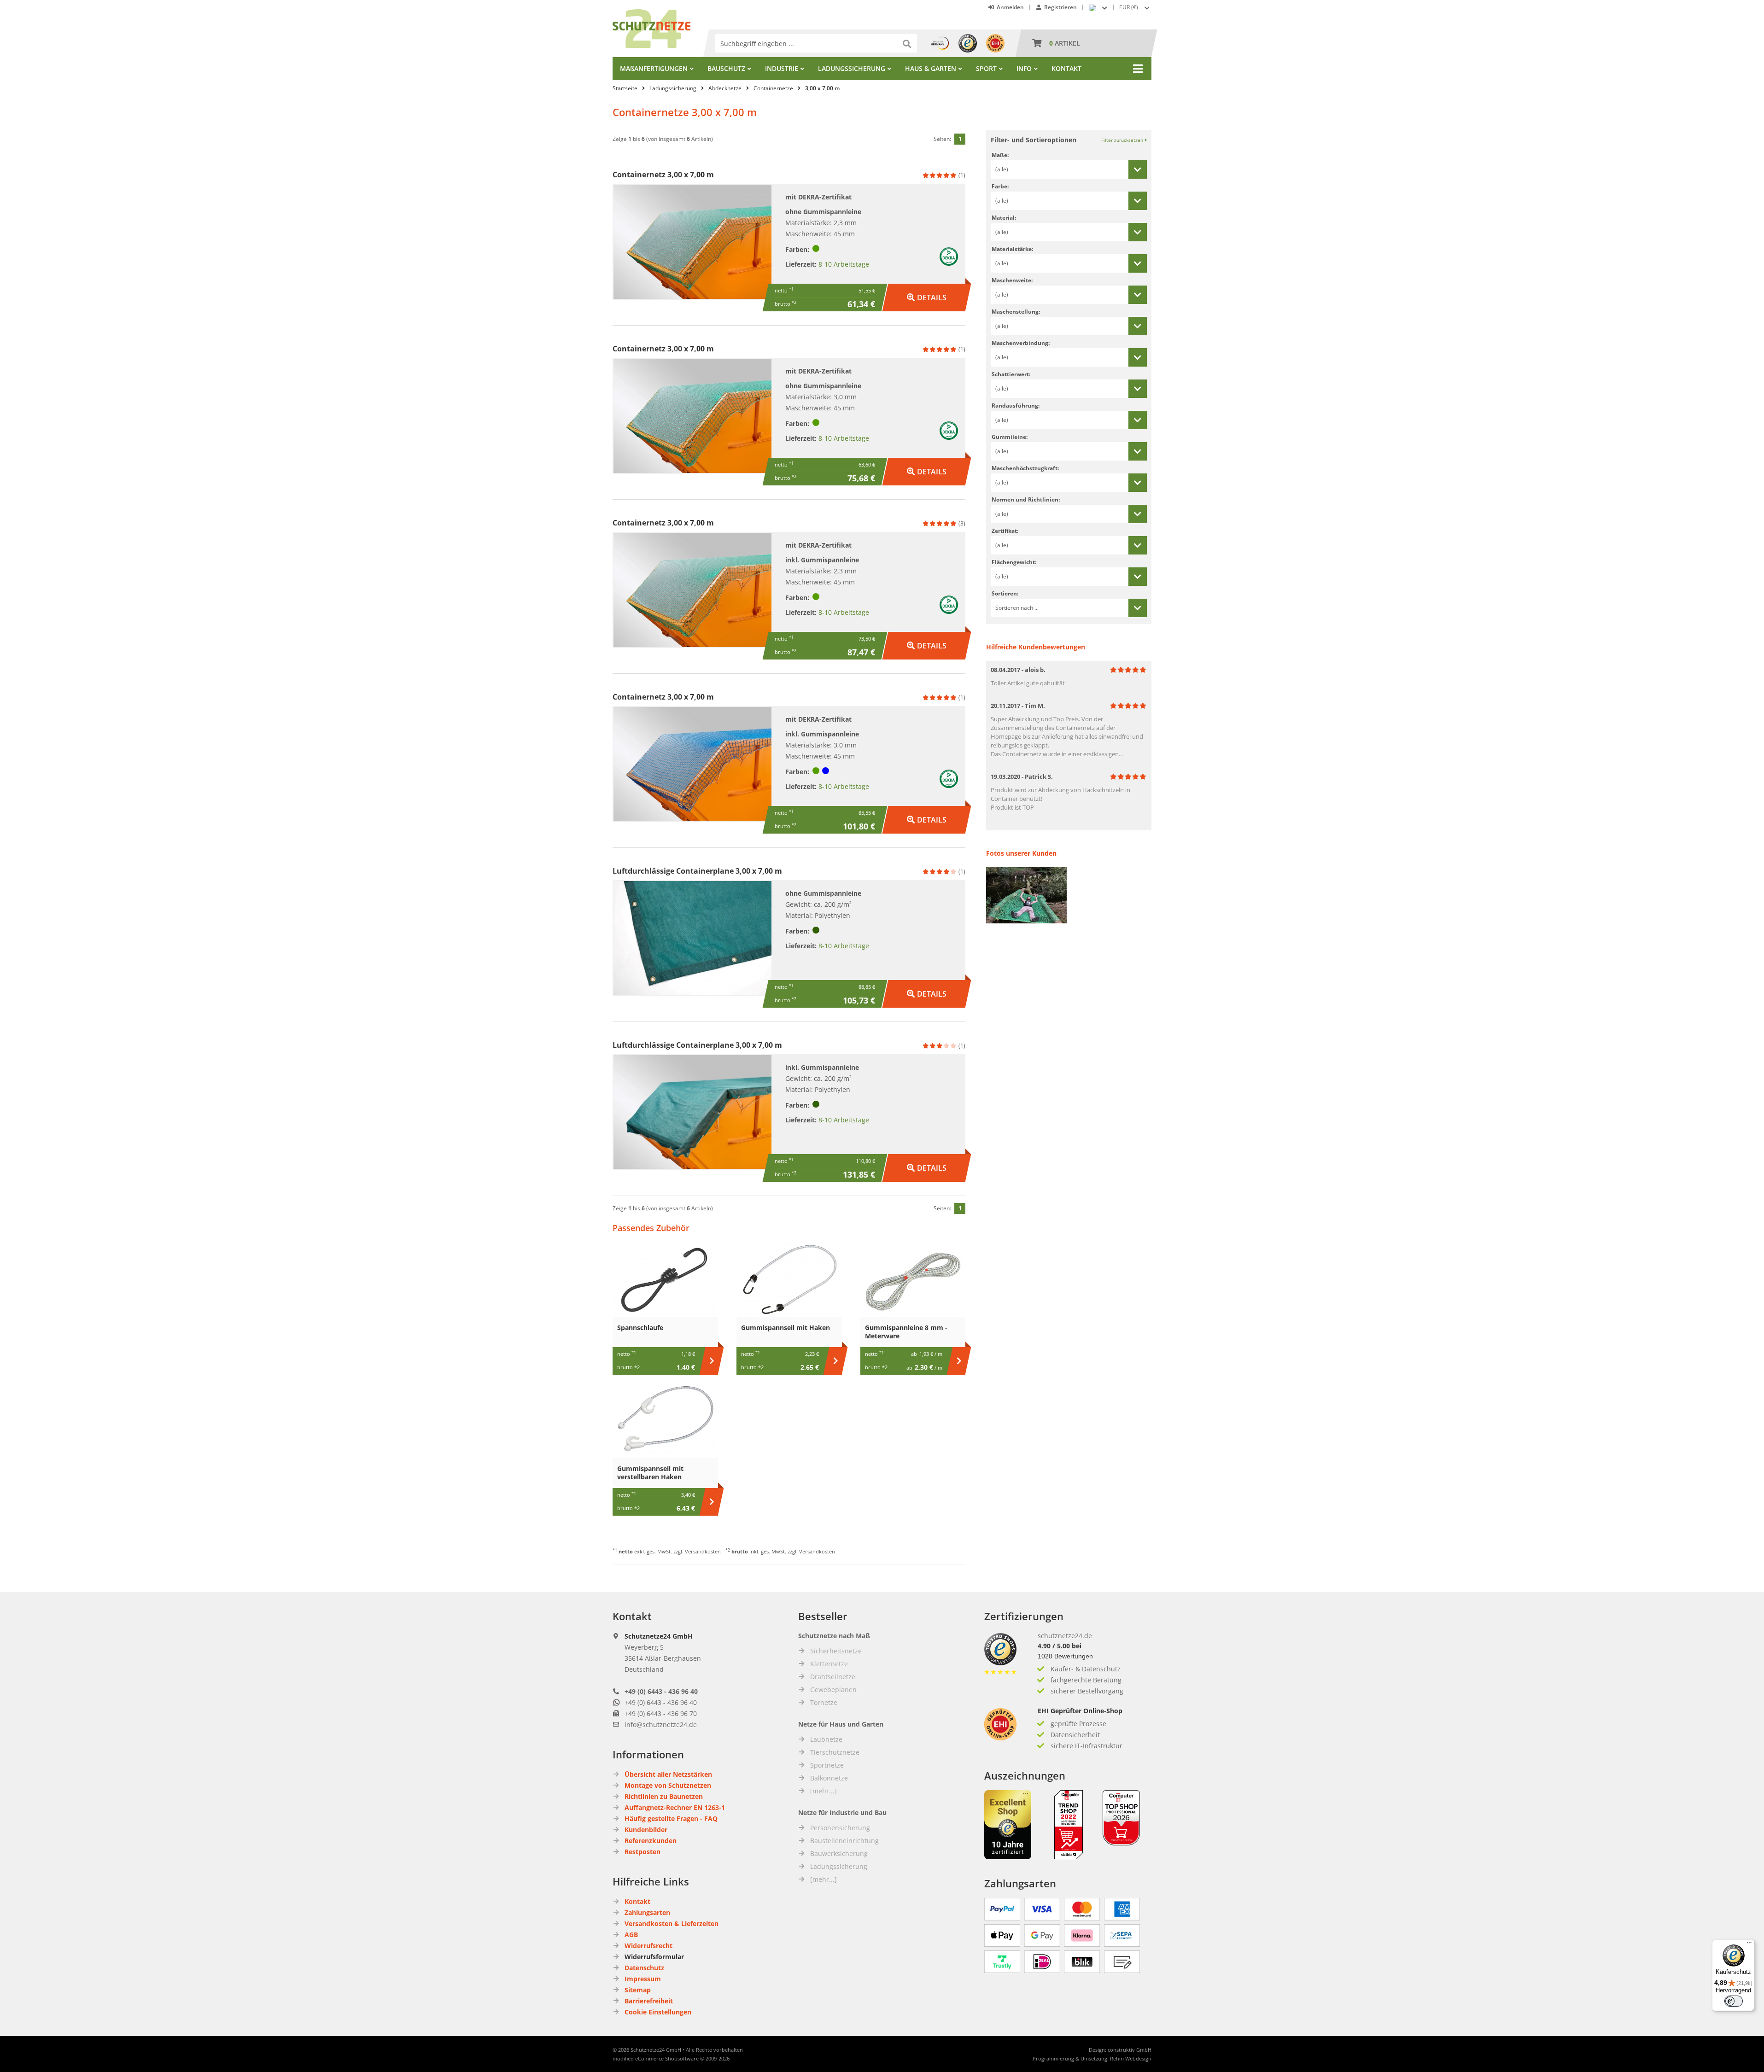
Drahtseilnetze (833, 1677)
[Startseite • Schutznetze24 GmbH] (651, 14)
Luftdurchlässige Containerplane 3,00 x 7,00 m (697, 871)
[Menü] (1749, 1945)
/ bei (1060, 1646)
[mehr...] (824, 1791)
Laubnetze (826, 1739)
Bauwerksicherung (839, 1853)
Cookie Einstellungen (658, 2012)
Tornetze (824, 1702)
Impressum (643, 1979)
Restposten (643, 1852)
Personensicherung (840, 1828)
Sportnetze (827, 1765)
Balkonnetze (829, 1778)
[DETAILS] (927, 288)
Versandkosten (703, 1551)
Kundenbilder (646, 1830)
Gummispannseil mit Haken (786, 1328)
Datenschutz (644, 1968)
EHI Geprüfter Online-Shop (1080, 1711)
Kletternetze (829, 1664)
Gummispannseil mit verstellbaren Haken (650, 1473)
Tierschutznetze (835, 1752)
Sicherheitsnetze (836, 1651)
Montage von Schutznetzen (668, 1785)
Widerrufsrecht (648, 1946)
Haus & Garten (931, 68)
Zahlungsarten (647, 1912)
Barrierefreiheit (649, 2001)
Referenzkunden (651, 1841)
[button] (1135, 7)
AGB (631, 1935)
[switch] (1734, 2001)
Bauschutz (726, 68)
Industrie (782, 68)
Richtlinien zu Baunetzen (664, 1796)
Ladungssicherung (852, 68)
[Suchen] (908, 43)
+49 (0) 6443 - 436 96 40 (661, 1691)
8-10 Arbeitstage (844, 264)
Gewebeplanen (833, 1690)
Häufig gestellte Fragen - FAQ (671, 1818)
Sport (986, 68)
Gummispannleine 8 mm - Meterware (906, 1332)
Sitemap (638, 1990)
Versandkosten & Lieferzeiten (672, 1923)
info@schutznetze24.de (661, 1725)
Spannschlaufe (640, 1328)
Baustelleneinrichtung (844, 1841)
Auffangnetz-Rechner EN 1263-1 (675, 1807)
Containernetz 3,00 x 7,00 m (663, 175)
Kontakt (1066, 68)
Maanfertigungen (654, 68)
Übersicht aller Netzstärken (668, 1774)
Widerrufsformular (654, 1957)
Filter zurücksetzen (1123, 140)
